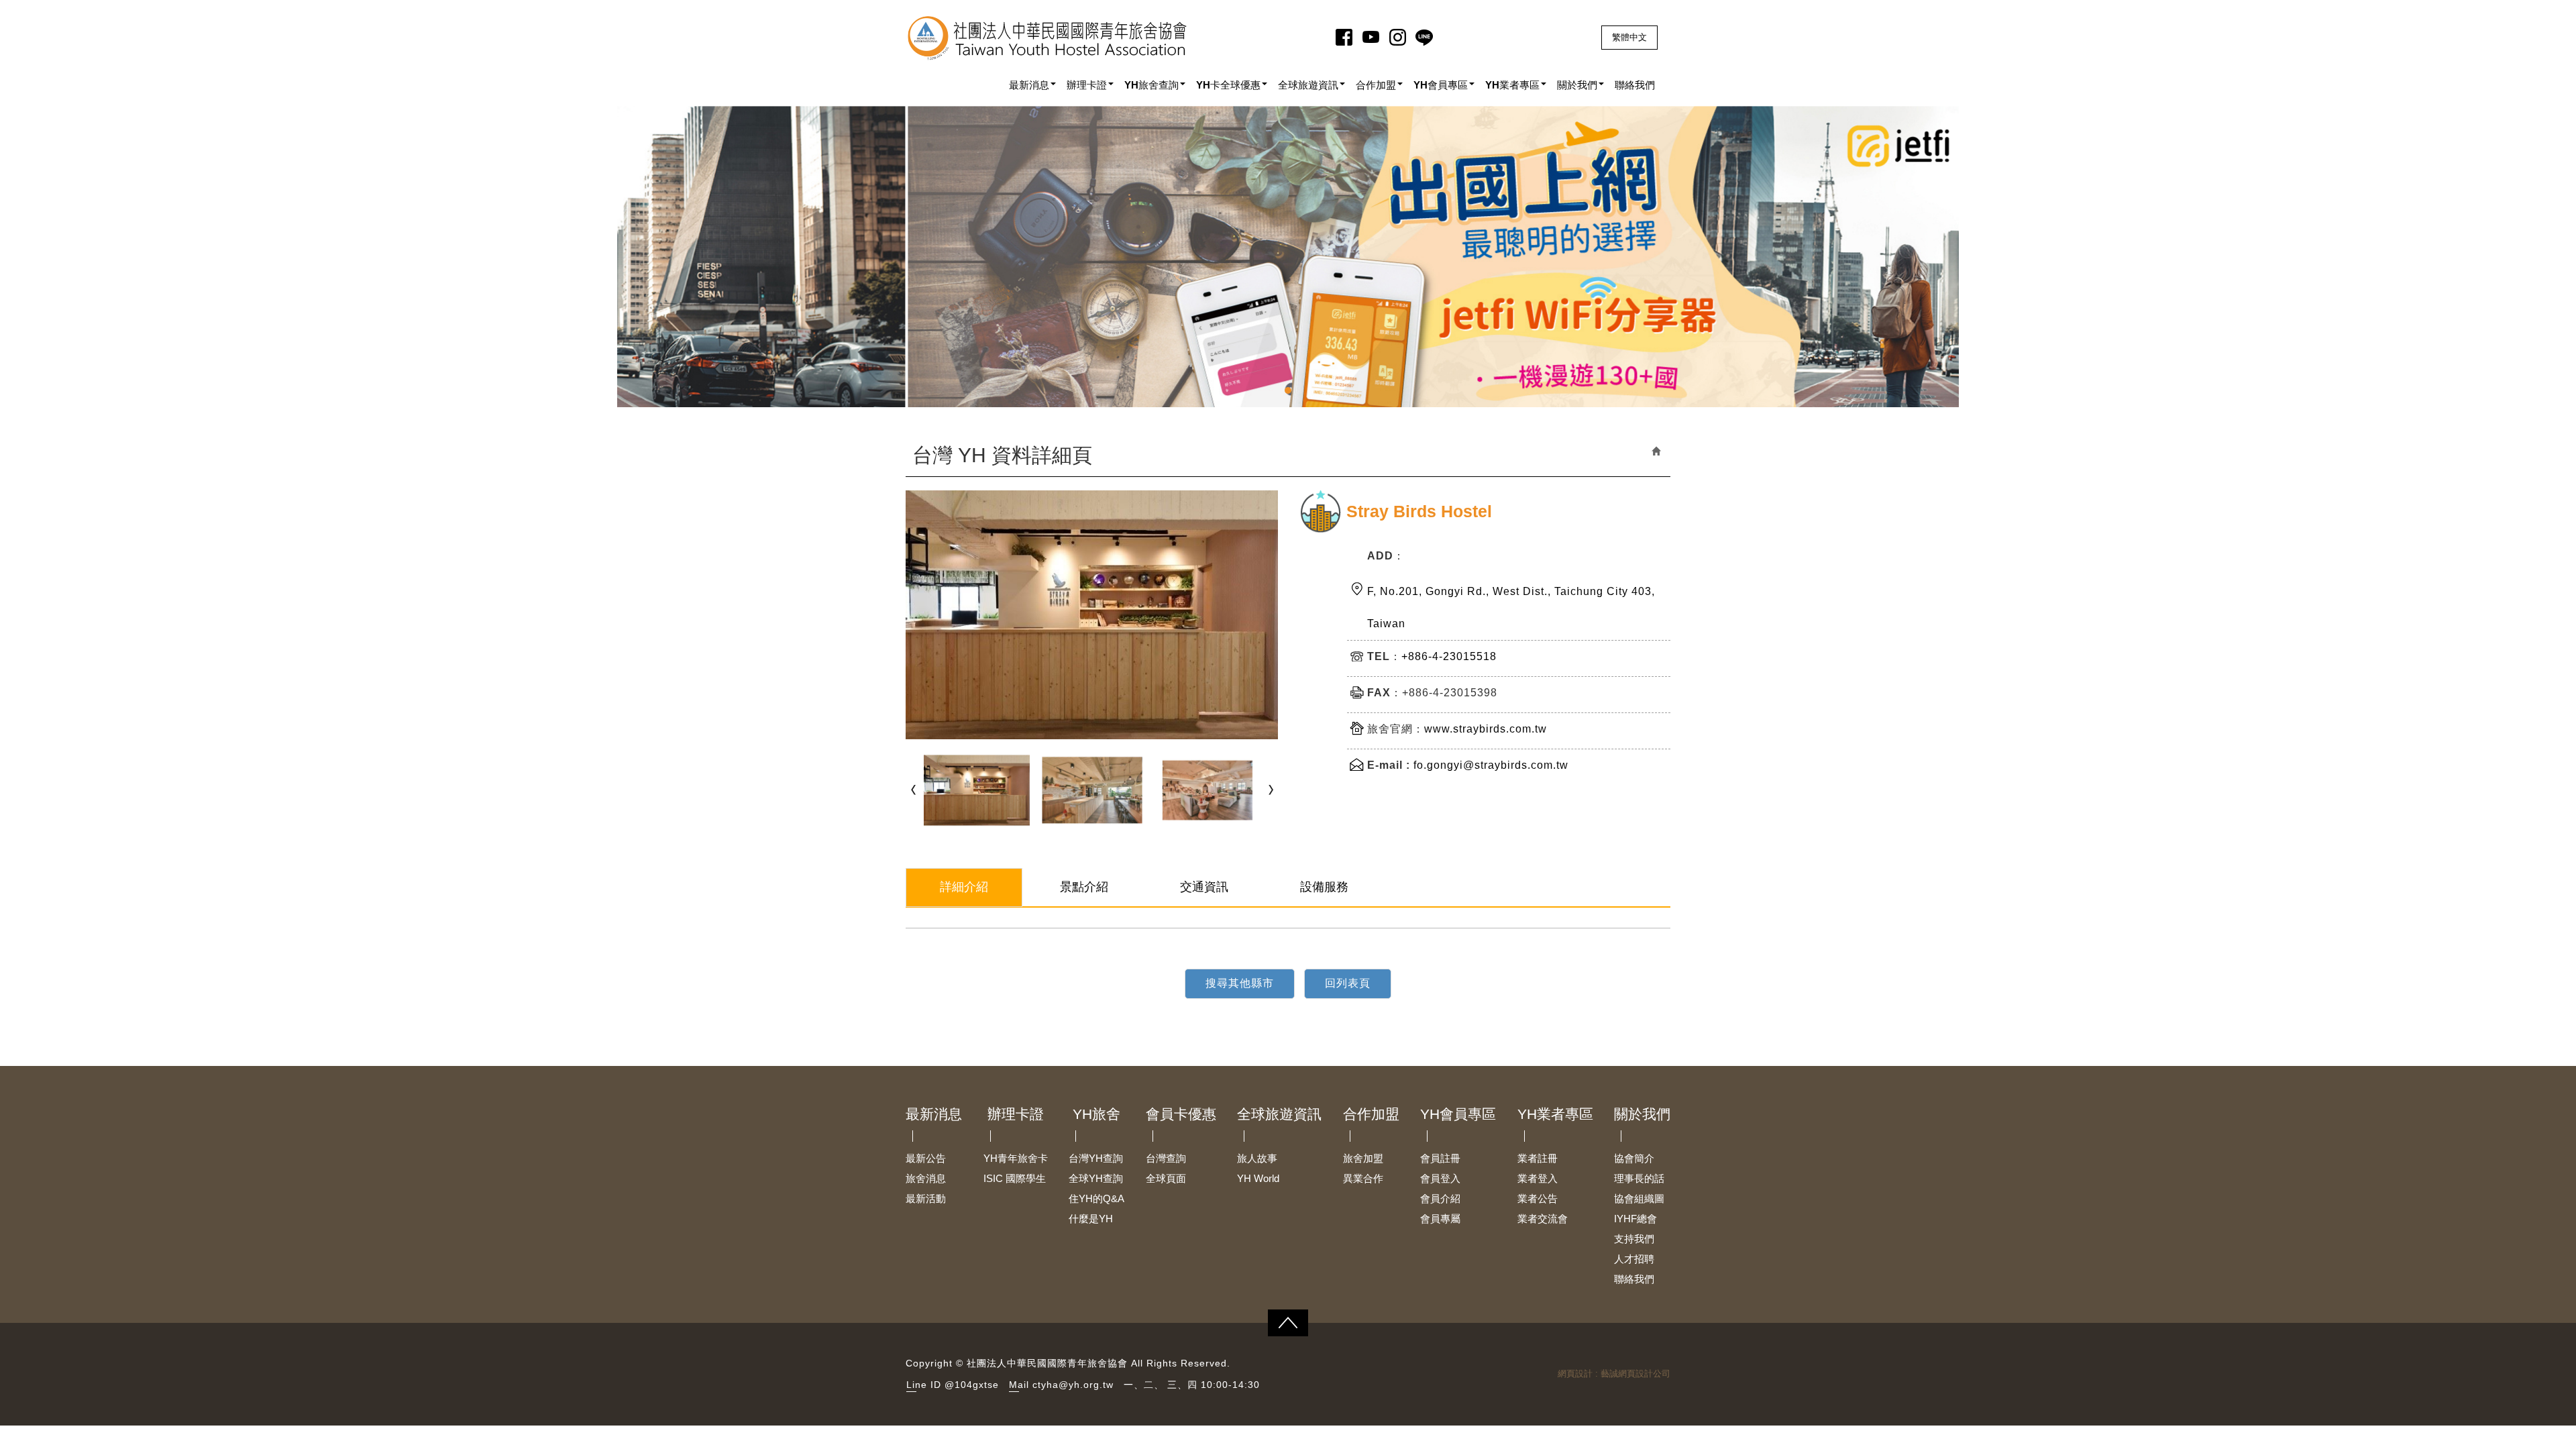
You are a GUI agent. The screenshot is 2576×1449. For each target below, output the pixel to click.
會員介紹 (1440, 1198)
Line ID (924, 1385)
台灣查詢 (1166, 1158)
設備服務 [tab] (1324, 887)
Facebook (1346, 37)
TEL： (1384, 656)
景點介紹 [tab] (1084, 887)
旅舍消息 (926, 1178)
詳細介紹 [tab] (964, 887)
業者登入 (1538, 1178)
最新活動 (926, 1198)
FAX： (1385, 693)
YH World (1258, 1178)
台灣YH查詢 (1096, 1158)
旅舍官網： (1396, 729)
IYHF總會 (1635, 1219)
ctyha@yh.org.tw (1073, 1385)
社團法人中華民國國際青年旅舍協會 (1048, 38)
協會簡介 (1634, 1158)
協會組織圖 (1639, 1198)
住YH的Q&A (1096, 1198)
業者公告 (1538, 1198)
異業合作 (1363, 1178)
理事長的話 (1639, 1178)
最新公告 (926, 1158)
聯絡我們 (1634, 1279)
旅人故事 (1257, 1158)
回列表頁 (1348, 983)
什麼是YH (1091, 1219)
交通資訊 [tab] (1204, 887)
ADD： (1386, 556)
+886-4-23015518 (1449, 656)
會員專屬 (1440, 1219)
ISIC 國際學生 (1015, 1178)
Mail (1019, 1385)
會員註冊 (1440, 1158)
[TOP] (1288, 1323)
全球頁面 (1166, 1178)
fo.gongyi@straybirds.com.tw (1491, 765)
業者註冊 (1538, 1158)
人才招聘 (1634, 1259)
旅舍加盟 (1363, 1158)
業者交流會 (1543, 1219)
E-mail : (1389, 765)
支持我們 (1634, 1239)
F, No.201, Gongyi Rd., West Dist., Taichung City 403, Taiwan (1511, 607)
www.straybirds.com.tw (1486, 729)
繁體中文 (1629, 37)
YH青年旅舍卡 (1016, 1158)
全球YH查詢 (1096, 1178)
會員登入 (1440, 1178)
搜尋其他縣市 (1240, 983)
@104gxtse (972, 1385)
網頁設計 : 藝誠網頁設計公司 (1614, 1374)
